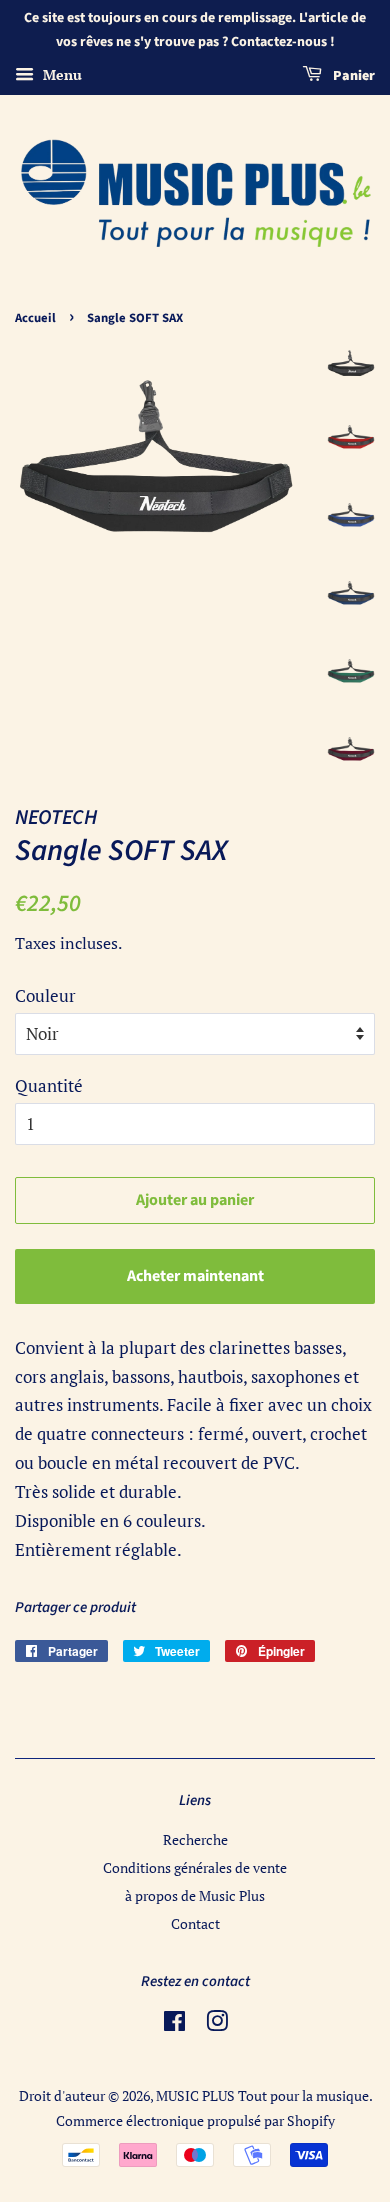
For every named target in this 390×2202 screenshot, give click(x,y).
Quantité (49, 1085)
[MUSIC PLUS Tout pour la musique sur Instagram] (217, 2024)
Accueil (35, 318)
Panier (352, 76)
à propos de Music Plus (195, 1895)
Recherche (195, 1839)
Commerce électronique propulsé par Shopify (195, 2120)
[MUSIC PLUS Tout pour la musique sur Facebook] (174, 2024)
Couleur (45, 995)
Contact (195, 1923)
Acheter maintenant (195, 1276)
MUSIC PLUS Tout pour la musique (262, 2095)
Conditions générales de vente (195, 1867)
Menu (60, 74)
